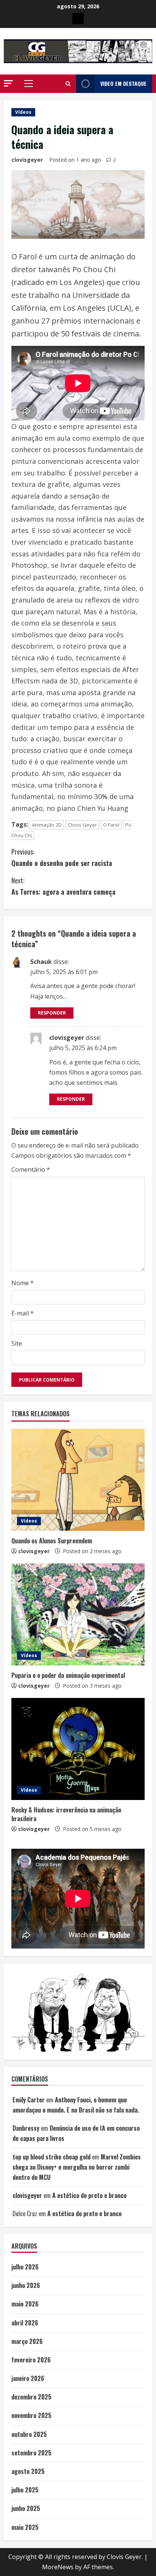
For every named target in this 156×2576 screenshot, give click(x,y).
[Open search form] (68, 84)
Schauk (41, 962)
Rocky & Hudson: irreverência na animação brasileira (66, 1814)
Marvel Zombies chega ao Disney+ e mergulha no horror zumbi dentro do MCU (77, 2167)
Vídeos (23, 112)
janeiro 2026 (28, 2378)
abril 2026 (25, 2323)
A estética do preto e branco (89, 2195)
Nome (23, 1283)
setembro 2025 (31, 2453)
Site (17, 1343)
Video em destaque (123, 83)
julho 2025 (25, 2490)
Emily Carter (29, 2100)
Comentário (31, 1170)
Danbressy (26, 2128)
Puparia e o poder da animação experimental (68, 1675)
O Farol (111, 825)
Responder (52, 1013)
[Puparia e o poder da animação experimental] (78, 1614)
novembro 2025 (31, 2415)
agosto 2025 (28, 2471)
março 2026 (27, 2341)
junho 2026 (26, 2285)
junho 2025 (26, 2508)
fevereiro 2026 (31, 2360)
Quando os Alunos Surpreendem (52, 1541)
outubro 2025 (29, 2434)
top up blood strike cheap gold (51, 2157)
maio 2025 (25, 2527)
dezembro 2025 (31, 2397)
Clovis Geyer (82, 825)
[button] (8, 83)
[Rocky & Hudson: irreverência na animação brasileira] (78, 1749)
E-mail (23, 1313)
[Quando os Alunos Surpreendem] (78, 1480)
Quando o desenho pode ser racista (62, 857)
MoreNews (58, 2567)
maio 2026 (25, 2304)
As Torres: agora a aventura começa (63, 886)
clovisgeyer (27, 160)
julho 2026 (25, 2267)
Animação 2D (47, 825)
